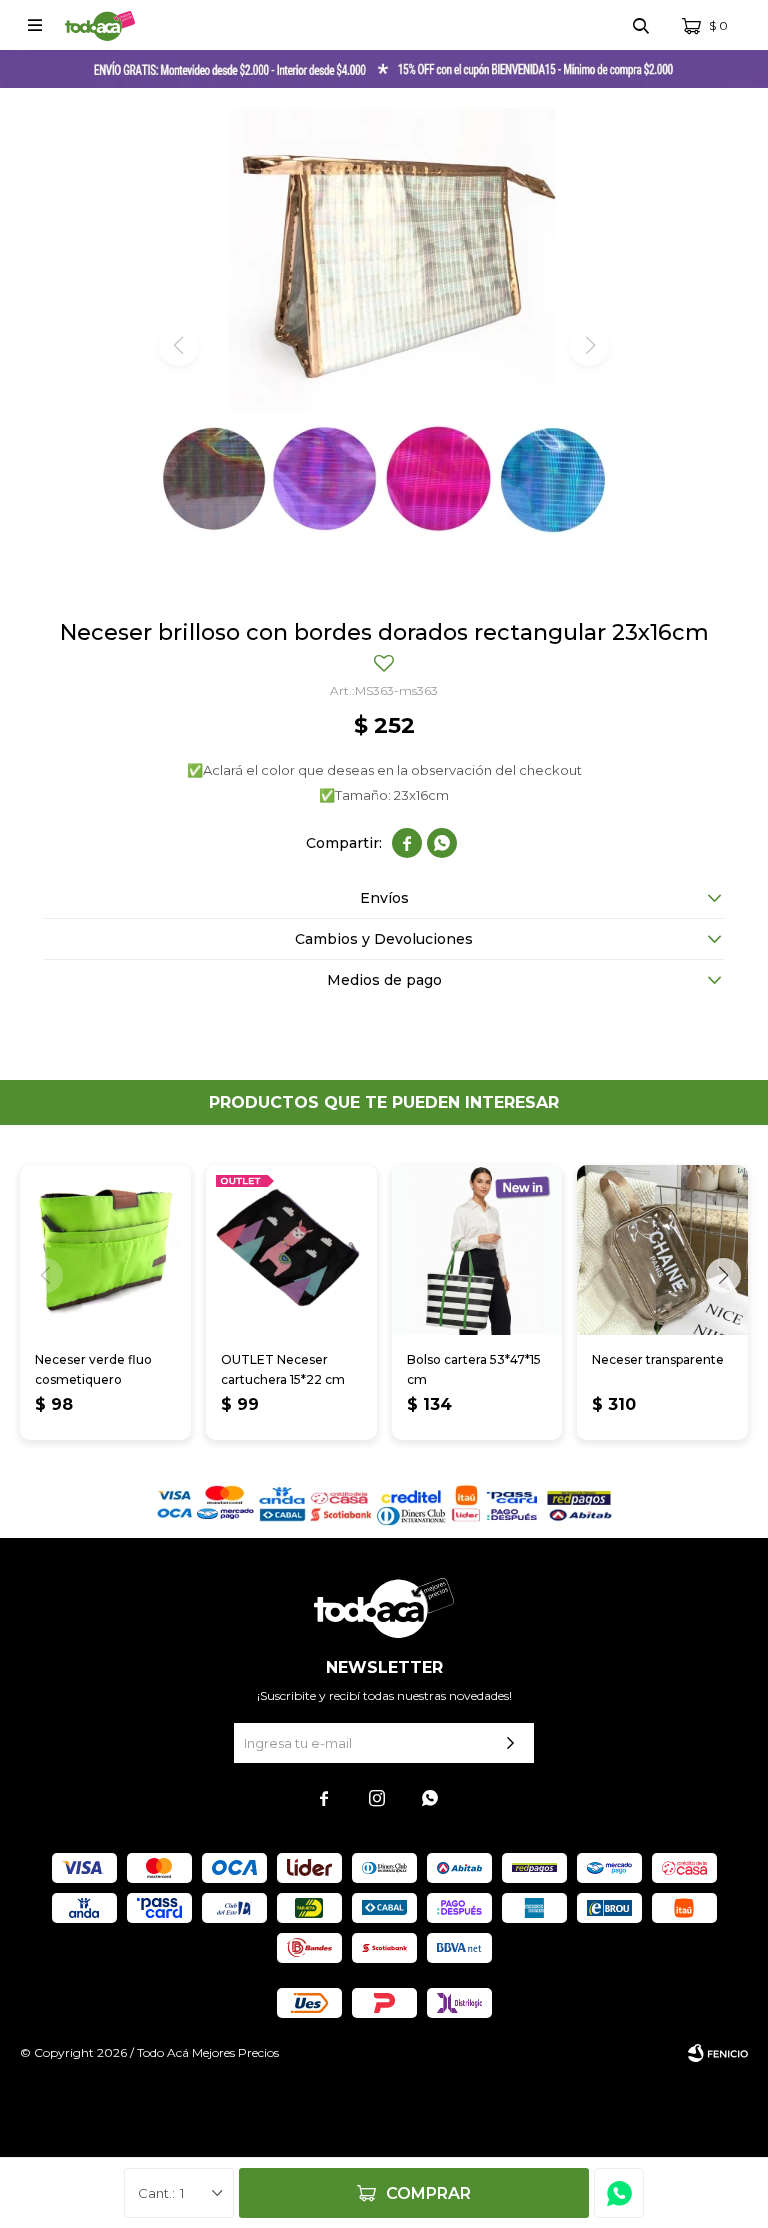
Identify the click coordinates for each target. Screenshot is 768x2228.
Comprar (428, 2193)
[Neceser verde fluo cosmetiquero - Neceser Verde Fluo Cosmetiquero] (105, 1250)
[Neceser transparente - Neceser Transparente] (662, 1250)
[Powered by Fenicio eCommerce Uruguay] (718, 2053)
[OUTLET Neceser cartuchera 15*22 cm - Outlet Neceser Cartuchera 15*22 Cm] (291, 1250)
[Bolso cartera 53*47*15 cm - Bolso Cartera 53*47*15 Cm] (477, 1250)
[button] (641, 25)
